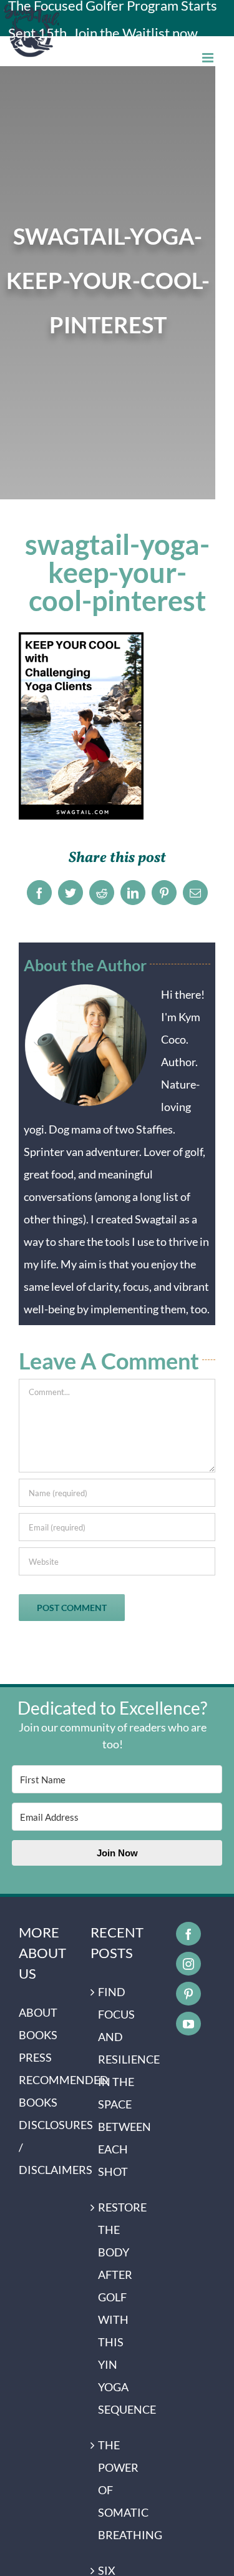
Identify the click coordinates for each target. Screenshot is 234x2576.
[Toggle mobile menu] (209, 58)
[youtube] (188, 2024)
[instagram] (188, 1964)
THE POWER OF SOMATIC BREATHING (118, 2490)
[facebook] (188, 1934)
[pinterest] (188, 1994)
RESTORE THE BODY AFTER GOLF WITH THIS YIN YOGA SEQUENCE (118, 2308)
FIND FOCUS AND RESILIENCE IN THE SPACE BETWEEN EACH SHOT (118, 2082)
